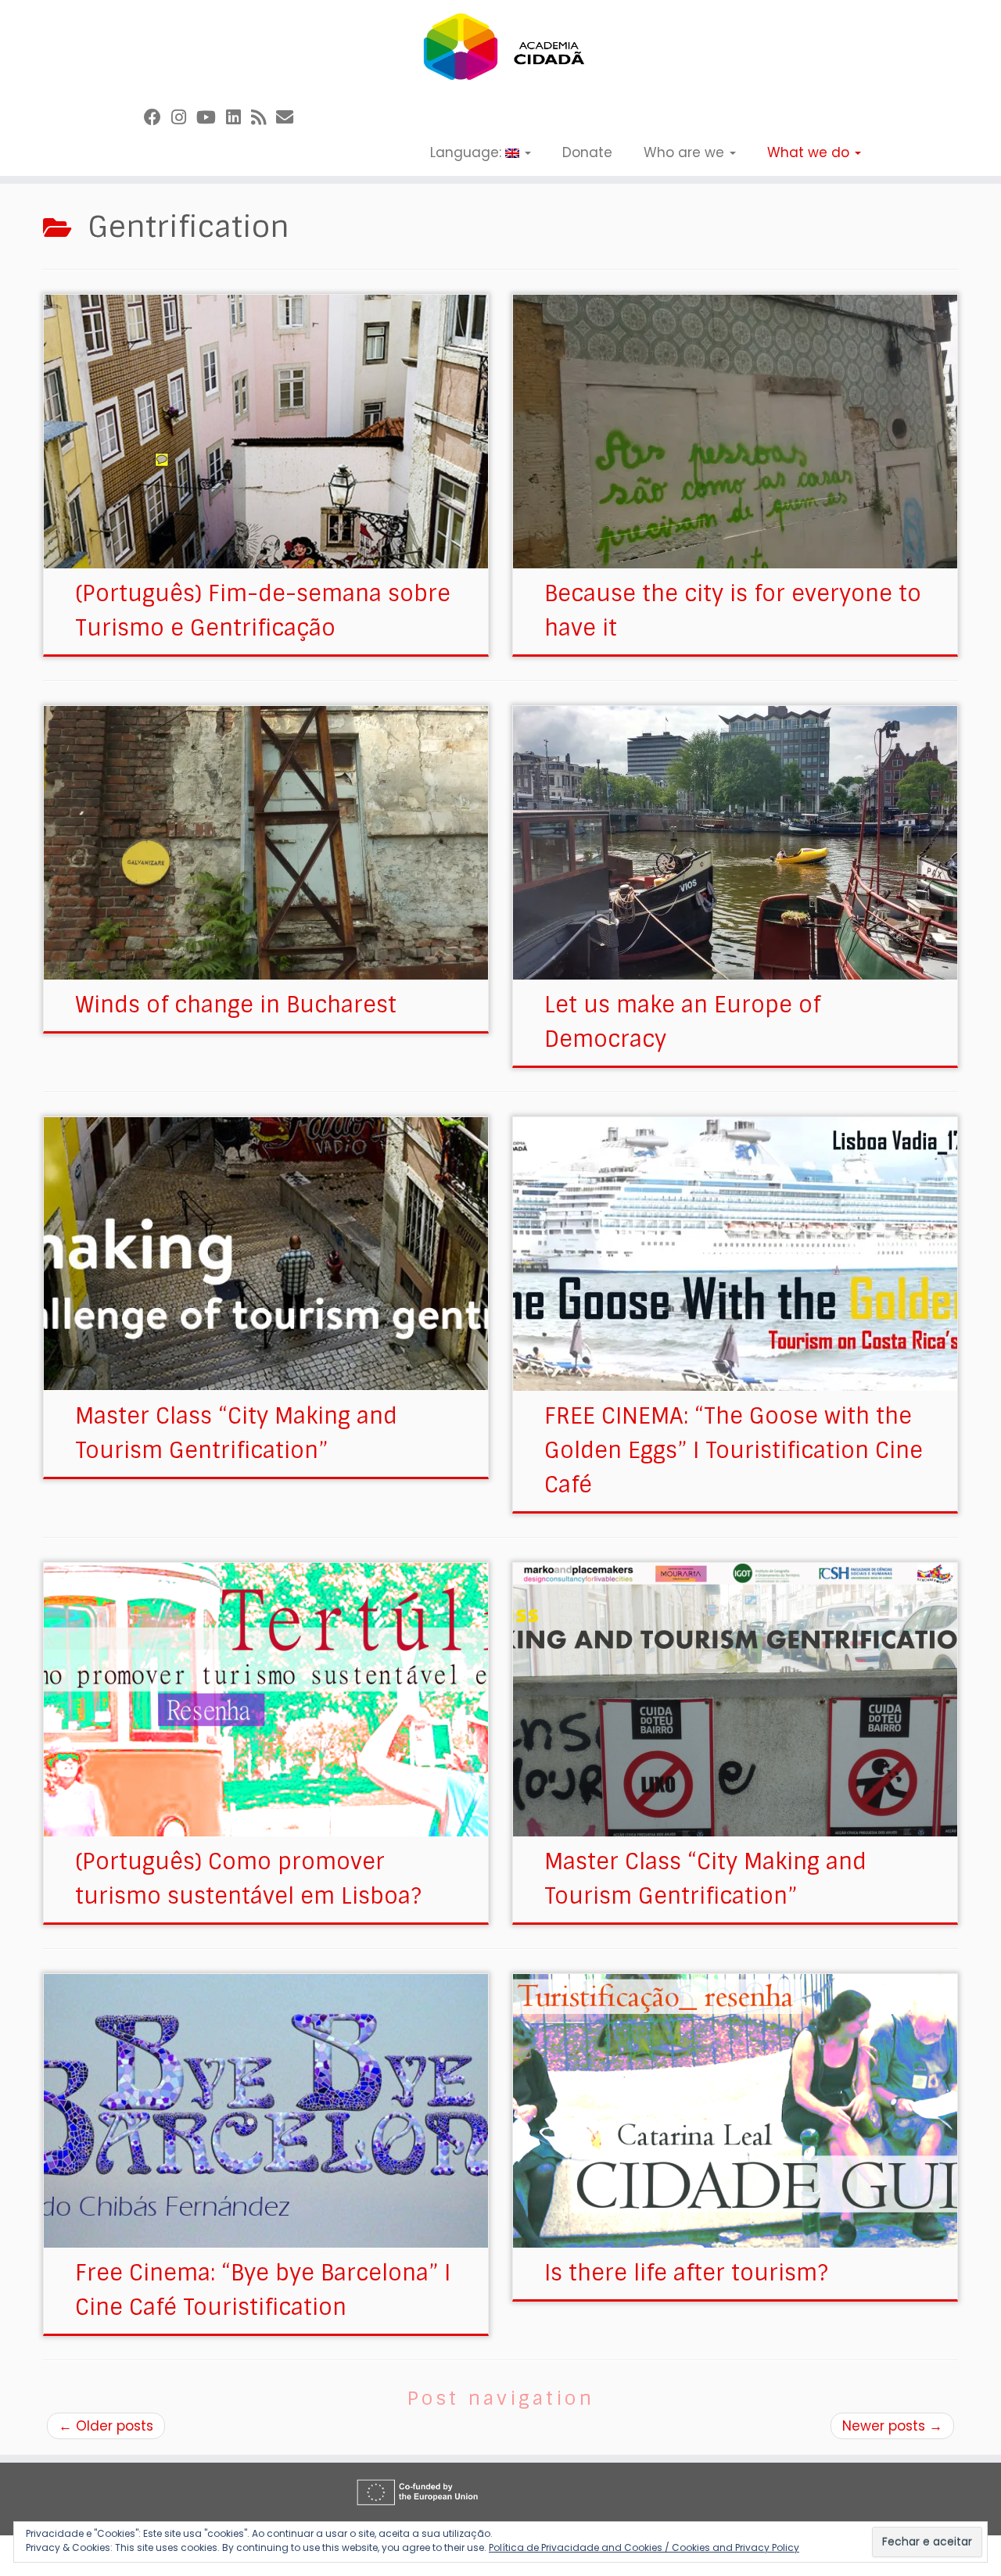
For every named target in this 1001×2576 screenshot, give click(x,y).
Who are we (686, 152)
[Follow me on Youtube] (211, 118)
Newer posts (892, 2426)
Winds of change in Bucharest (236, 1005)
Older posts (106, 2426)
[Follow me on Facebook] (158, 118)
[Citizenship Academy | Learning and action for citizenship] (500, 47)
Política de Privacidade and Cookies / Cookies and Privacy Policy (644, 2547)
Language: (468, 152)
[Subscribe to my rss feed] (264, 118)
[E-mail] (290, 118)
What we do (810, 152)
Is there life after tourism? (686, 2273)
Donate (587, 152)
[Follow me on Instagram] (184, 118)
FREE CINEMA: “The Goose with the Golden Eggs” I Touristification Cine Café (734, 1451)
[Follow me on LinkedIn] (239, 118)
